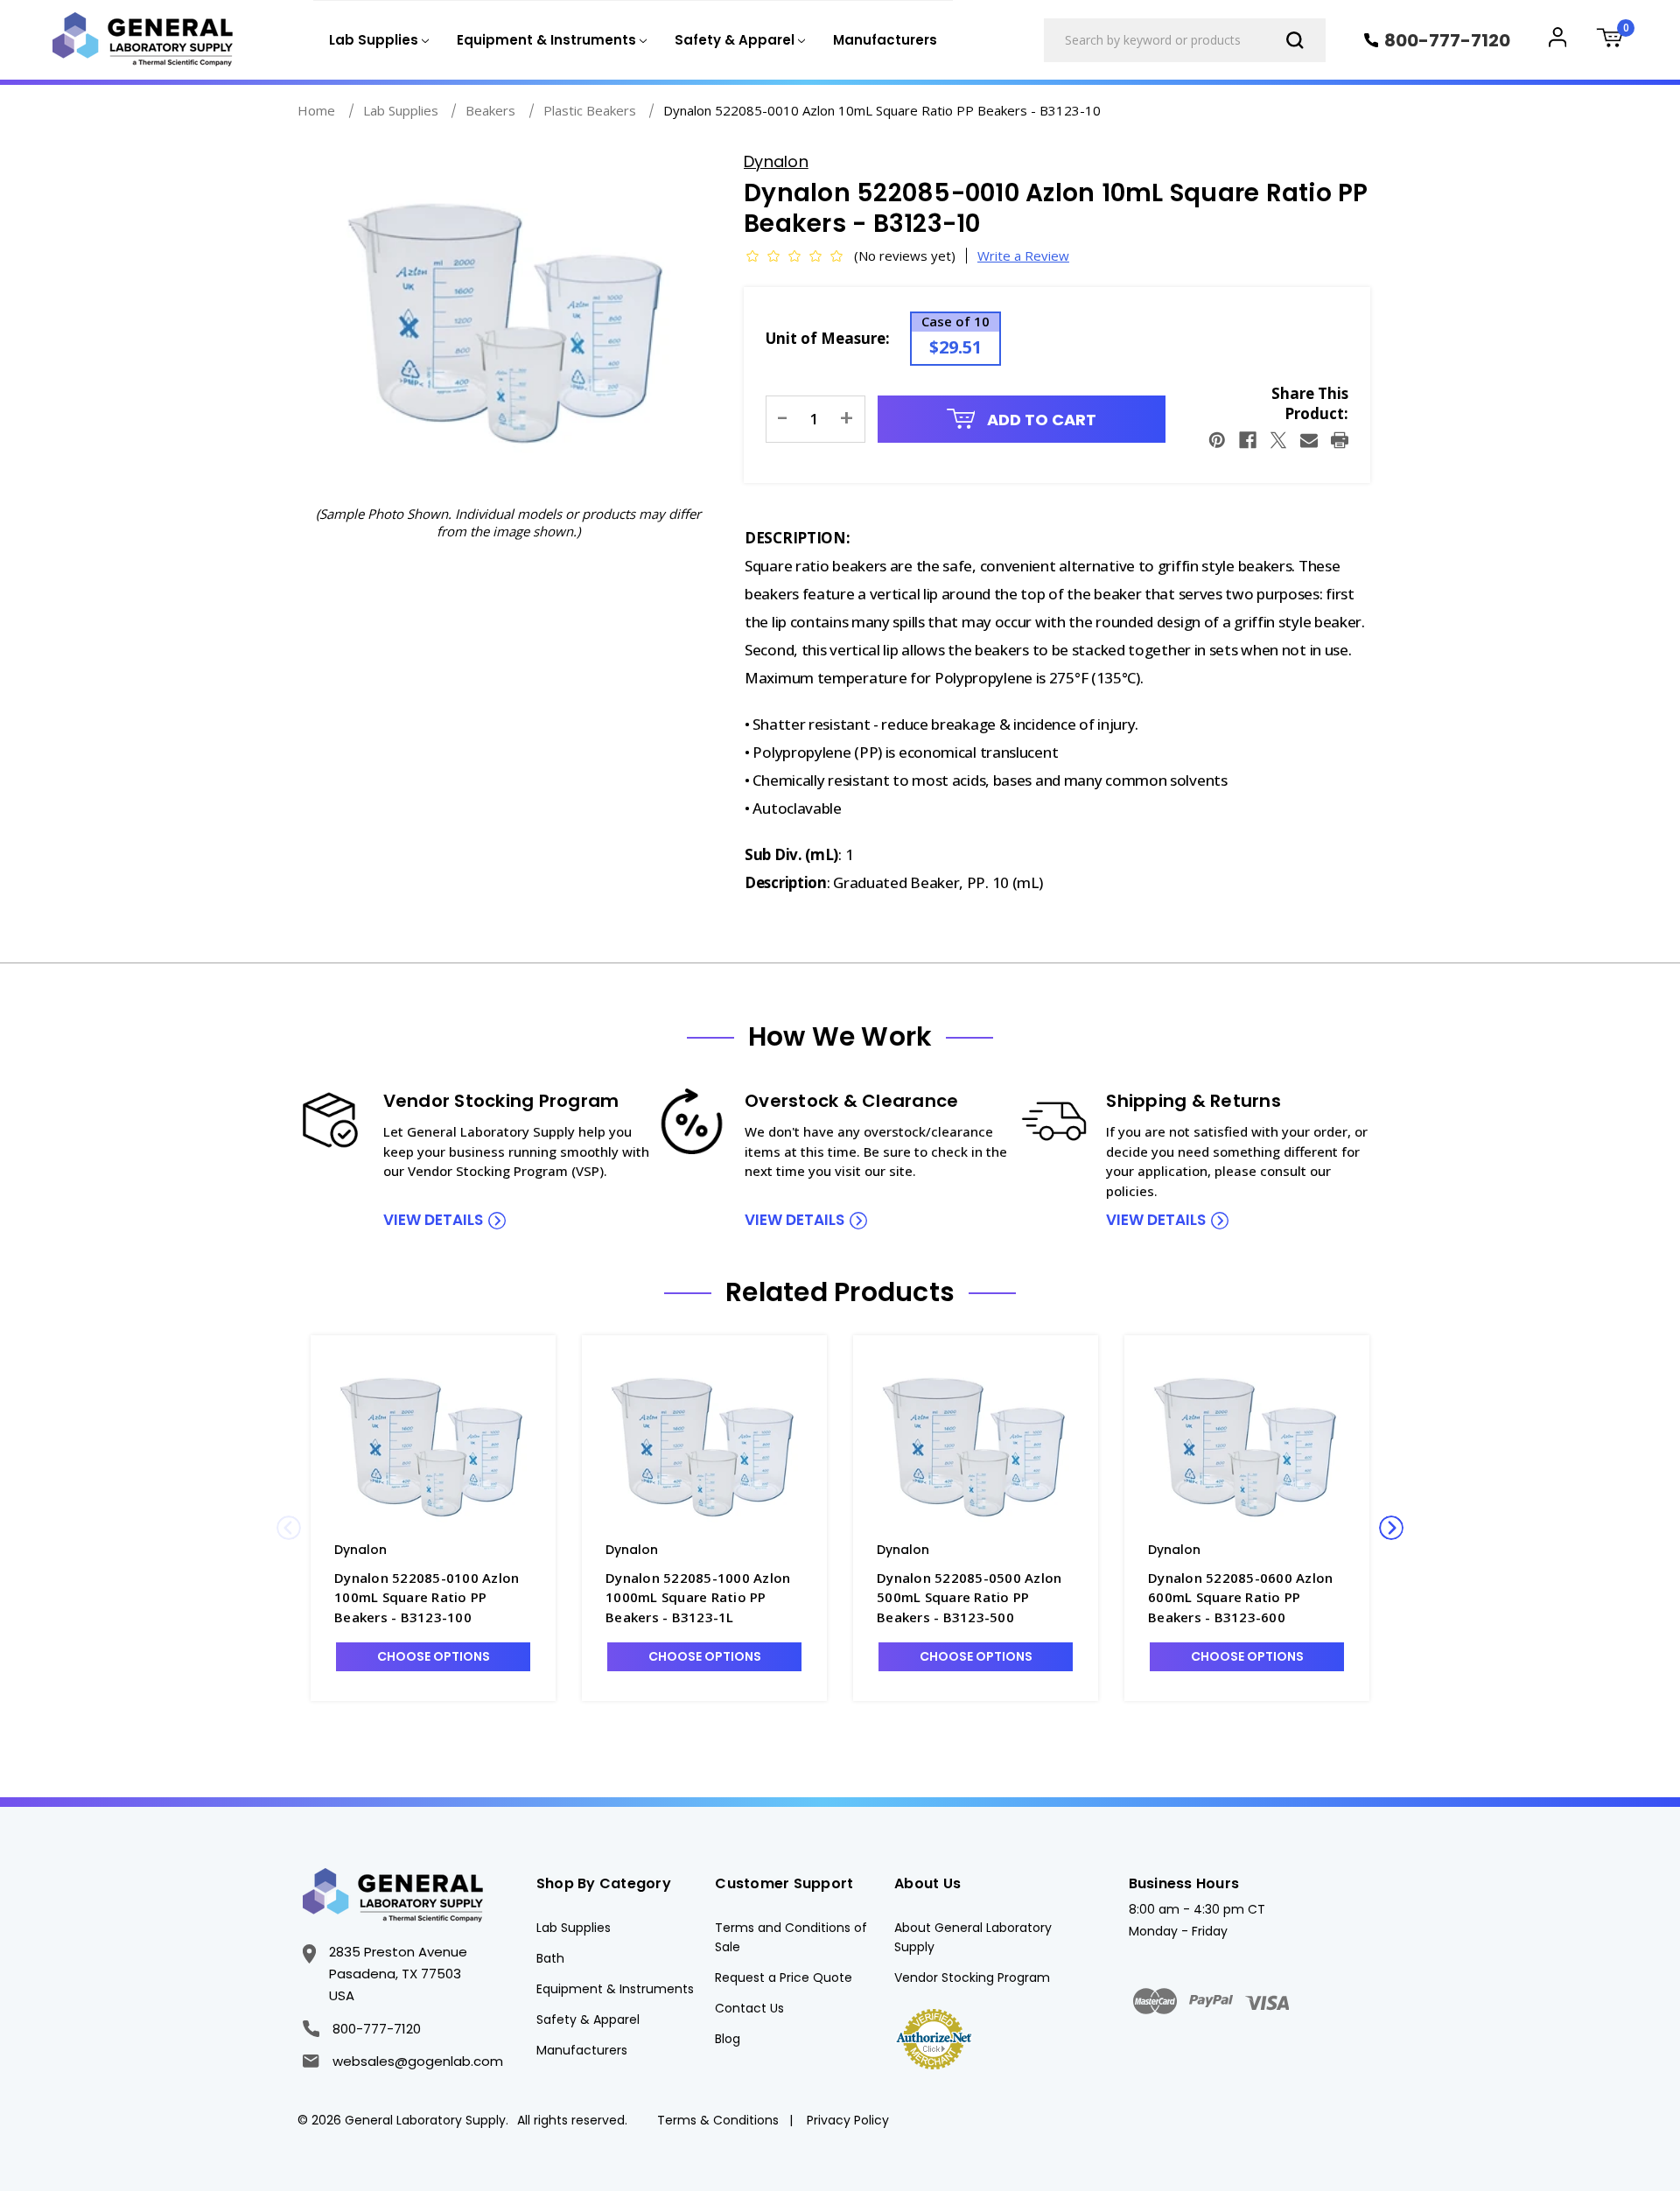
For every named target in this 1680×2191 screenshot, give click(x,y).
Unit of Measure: (828, 338)
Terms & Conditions (718, 2120)
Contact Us (749, 2008)
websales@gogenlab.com (417, 2061)
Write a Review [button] (1023, 255)
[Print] (1340, 440)
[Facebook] (1248, 440)
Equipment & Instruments (615, 1989)
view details (433, 1220)
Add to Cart (1040, 420)
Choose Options (434, 1656)
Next (1391, 1528)
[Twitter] (1278, 440)
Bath (550, 1958)
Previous (289, 1528)
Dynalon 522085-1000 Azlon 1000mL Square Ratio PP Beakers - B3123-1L (698, 1597)
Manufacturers (885, 40)
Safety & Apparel (588, 2019)
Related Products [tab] (840, 1292)
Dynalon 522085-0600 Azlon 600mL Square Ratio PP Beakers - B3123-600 (1240, 1597)
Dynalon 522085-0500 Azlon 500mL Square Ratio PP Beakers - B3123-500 (969, 1597)
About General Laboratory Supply (973, 1937)
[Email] (1309, 440)
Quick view (433, 1445)
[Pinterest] (1217, 440)
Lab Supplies (574, 1928)
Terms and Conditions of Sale (791, 1937)
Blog (728, 2039)
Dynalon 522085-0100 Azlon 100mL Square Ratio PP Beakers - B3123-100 (427, 1597)
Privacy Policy (848, 2120)
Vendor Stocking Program (972, 1977)
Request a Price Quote (784, 1977)
